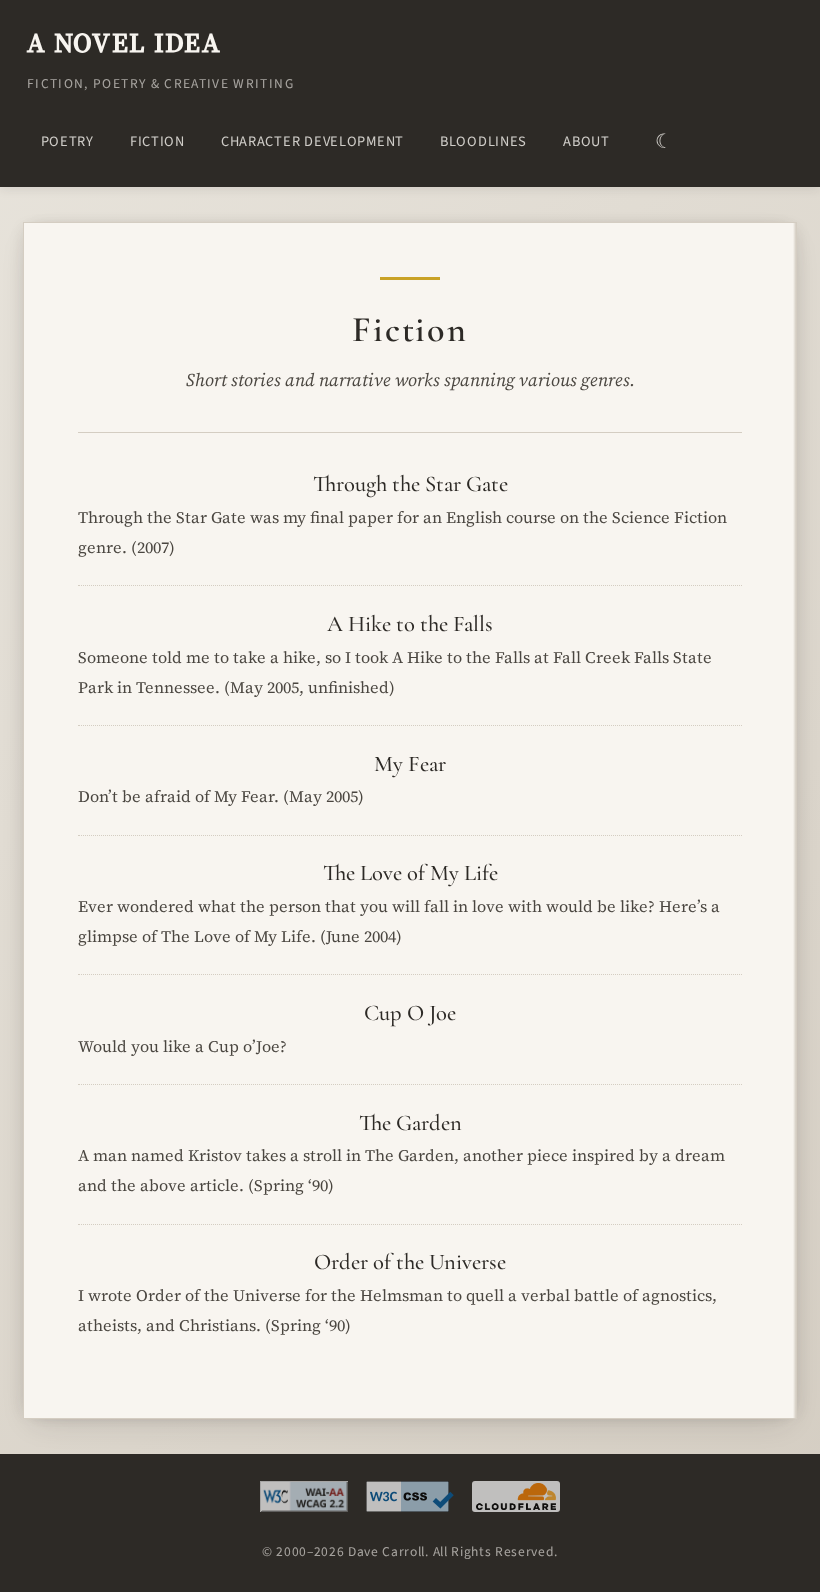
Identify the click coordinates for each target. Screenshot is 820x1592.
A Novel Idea (124, 42)
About (586, 141)
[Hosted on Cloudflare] (516, 1501)
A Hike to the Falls (410, 623)
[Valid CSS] (410, 1501)
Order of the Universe (410, 1261)
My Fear (410, 763)
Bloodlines (483, 141)
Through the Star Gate (410, 483)
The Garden (410, 1122)
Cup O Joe (410, 1012)
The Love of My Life (410, 872)
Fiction (157, 141)
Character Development (312, 141)
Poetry (67, 141)
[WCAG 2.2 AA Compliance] (304, 1501)
